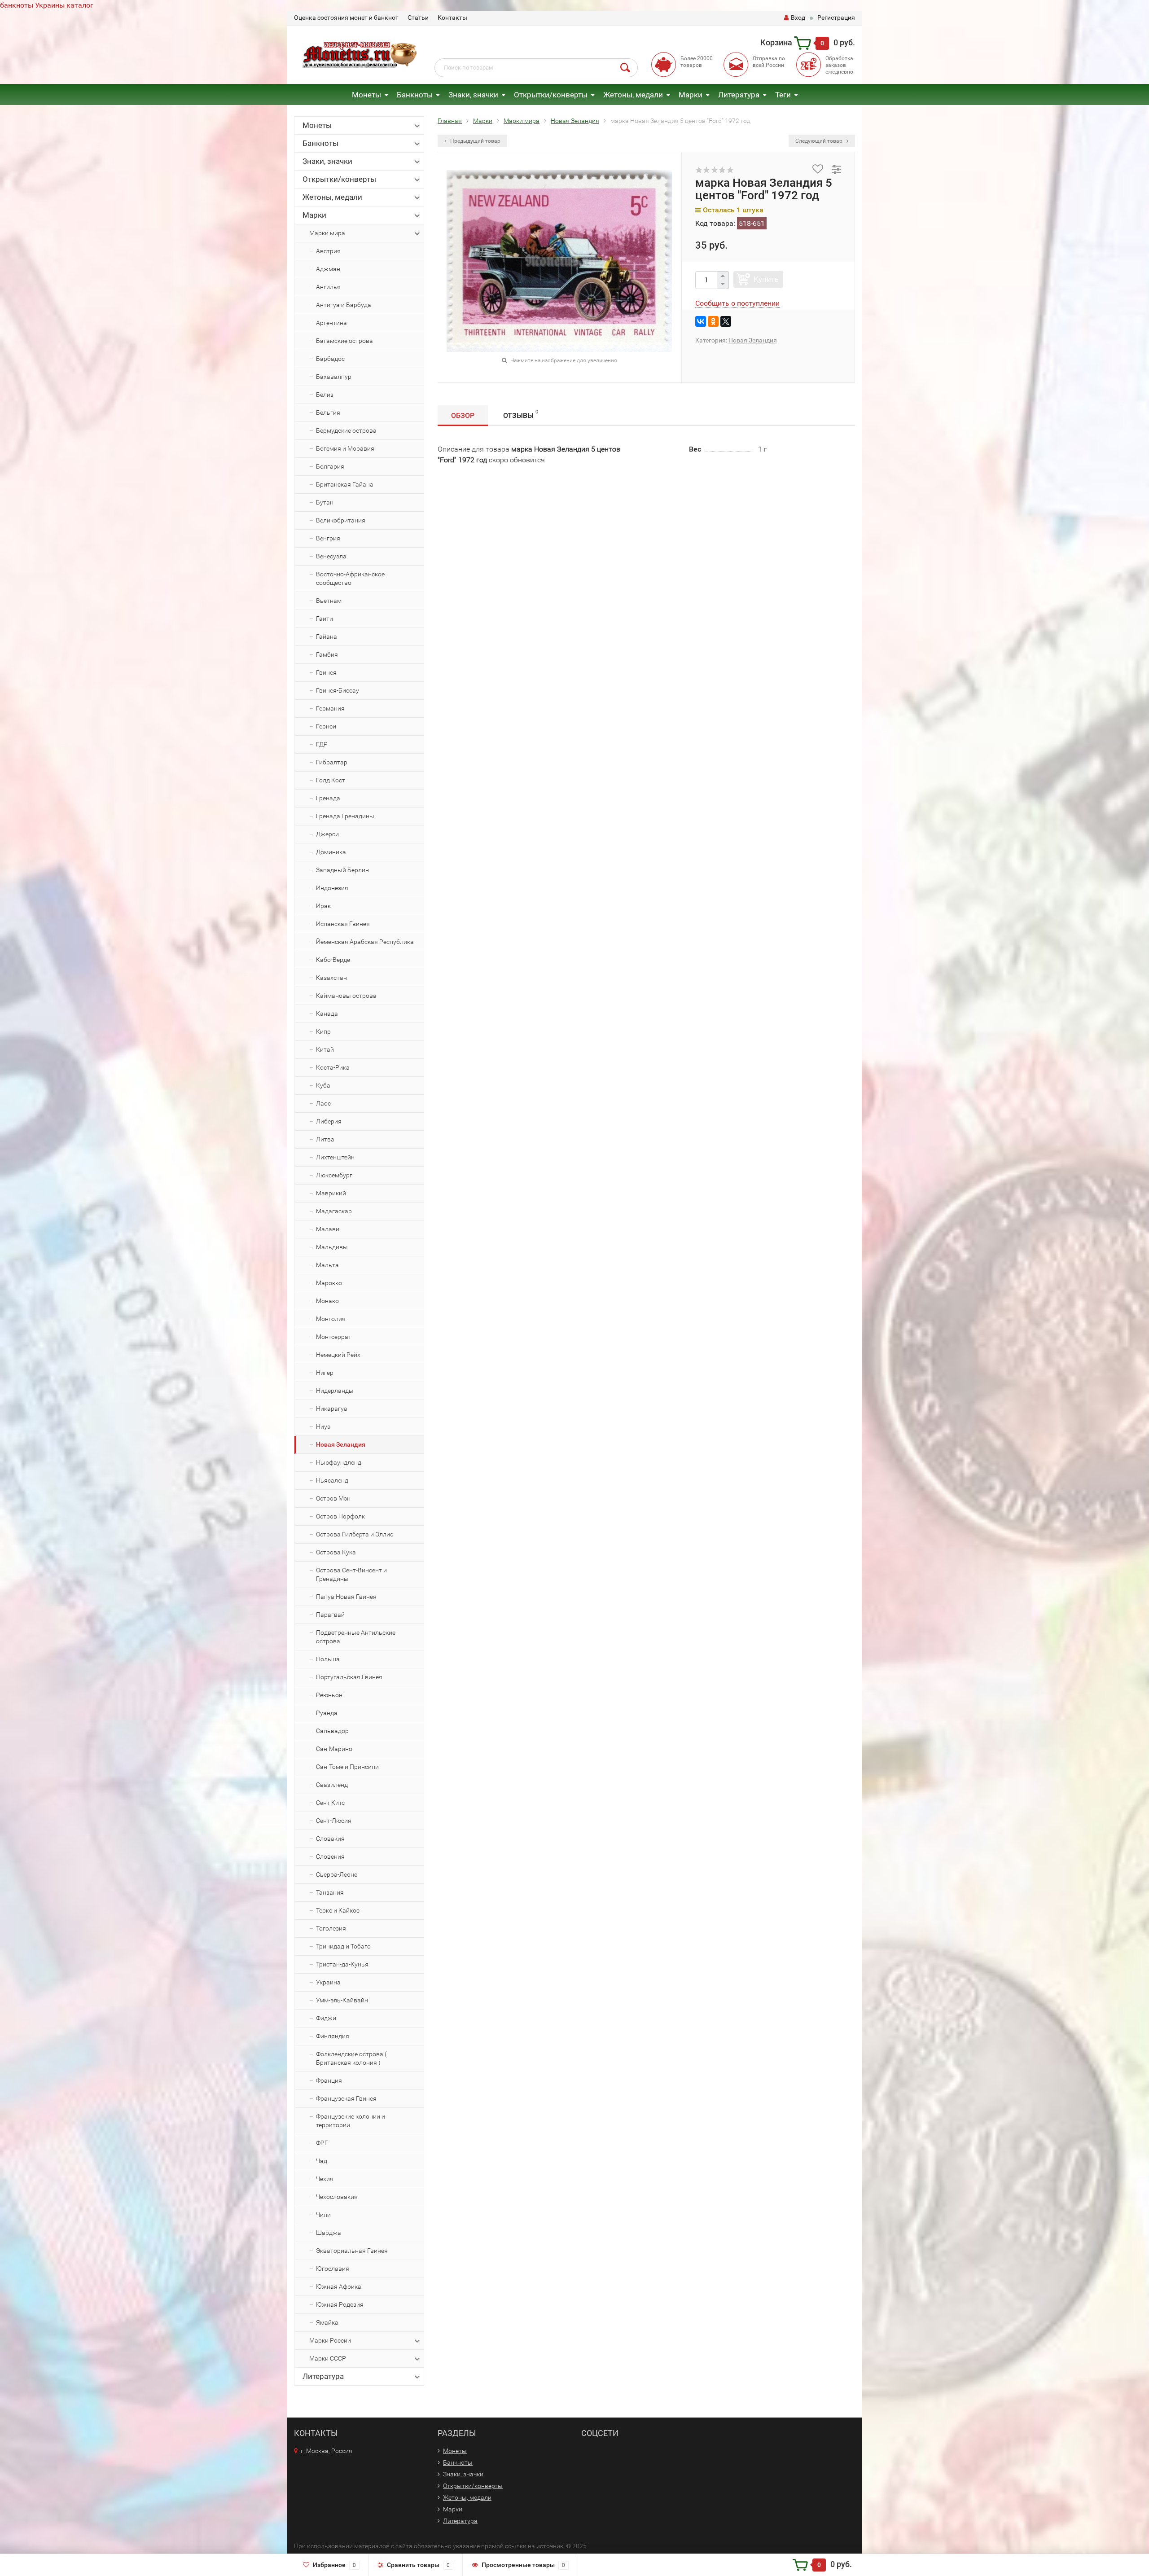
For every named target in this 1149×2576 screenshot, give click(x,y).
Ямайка (327, 2322)
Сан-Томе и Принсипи (347, 1767)
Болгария (330, 466)
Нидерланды (335, 1391)
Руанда (327, 1713)
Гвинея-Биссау (338, 690)
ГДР (322, 744)
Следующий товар (820, 141)
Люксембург (334, 1175)
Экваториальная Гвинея (352, 2251)
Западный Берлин (342, 870)
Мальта (327, 1265)
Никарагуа (332, 1409)
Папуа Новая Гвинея (346, 1597)
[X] (726, 321)
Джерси (327, 834)
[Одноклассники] (713, 321)
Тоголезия (331, 1928)
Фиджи (326, 2018)
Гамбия (327, 654)
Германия (330, 708)
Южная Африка (339, 2286)
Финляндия (333, 2036)
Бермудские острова (346, 430)
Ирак (323, 906)
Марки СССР (328, 2358)
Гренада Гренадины (345, 816)
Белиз (325, 395)
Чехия (325, 2179)
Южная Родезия (340, 2304)
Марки (691, 95)
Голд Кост (331, 780)
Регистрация (836, 18)
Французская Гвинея (346, 2098)
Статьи (418, 18)
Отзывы (521, 414)
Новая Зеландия (341, 1444)
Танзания (330, 1892)
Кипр (323, 1031)
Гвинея (326, 672)
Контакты (452, 18)
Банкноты (415, 95)
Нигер (325, 1373)
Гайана (327, 636)
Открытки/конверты (551, 95)
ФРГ (322, 2143)
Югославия (333, 2269)
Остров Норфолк (340, 1516)
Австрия (328, 251)
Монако (327, 1301)
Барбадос (330, 359)
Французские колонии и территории (351, 2121)
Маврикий (331, 1193)
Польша (328, 1659)
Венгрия (328, 538)
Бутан (325, 502)
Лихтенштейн (335, 1157)
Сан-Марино (334, 1749)
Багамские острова (344, 341)
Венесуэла (331, 556)
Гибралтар (332, 762)
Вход (798, 18)
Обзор (463, 415)
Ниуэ (323, 1426)
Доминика (331, 852)
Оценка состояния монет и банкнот (346, 18)
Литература (739, 95)
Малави (328, 1229)
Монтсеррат (334, 1337)
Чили (323, 2215)
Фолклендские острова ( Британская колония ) (351, 2058)
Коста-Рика (333, 1067)
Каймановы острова (346, 996)
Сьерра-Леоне (337, 1874)
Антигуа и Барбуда (344, 305)
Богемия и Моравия (345, 448)
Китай (325, 1049)
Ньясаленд (332, 1480)
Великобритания (341, 520)
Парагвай (330, 1615)
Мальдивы (332, 1247)
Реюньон (329, 1695)
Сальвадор (332, 1731)
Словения (330, 1856)
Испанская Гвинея (343, 924)
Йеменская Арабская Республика (365, 942)
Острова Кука (336, 1552)
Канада (327, 1014)
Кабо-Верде (333, 960)
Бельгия (328, 413)
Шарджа (329, 2233)
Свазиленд (332, 1785)
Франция (329, 2080)
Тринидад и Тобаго (343, 1946)
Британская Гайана (345, 484)
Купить (766, 279)
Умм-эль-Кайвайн (342, 2000)
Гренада (328, 798)
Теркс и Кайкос (338, 1910)
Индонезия (332, 888)
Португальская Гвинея (349, 1677)
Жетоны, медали (633, 95)
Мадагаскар (334, 1211)
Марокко (329, 1283)
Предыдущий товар (475, 141)
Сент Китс (330, 1803)
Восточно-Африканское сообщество (350, 578)
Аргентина (331, 323)
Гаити (325, 619)
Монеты (366, 95)
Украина (328, 1982)
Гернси (326, 726)
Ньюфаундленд (339, 1462)
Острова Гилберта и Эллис (355, 1534)
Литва (325, 1139)
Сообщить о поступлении (737, 303)
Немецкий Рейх (338, 1355)
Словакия (330, 1839)
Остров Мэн (333, 1498)
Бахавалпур (334, 377)
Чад (322, 2161)
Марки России (330, 2340)
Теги (783, 95)
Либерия (329, 1121)
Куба (323, 1085)
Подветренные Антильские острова (356, 1637)
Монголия (331, 1319)
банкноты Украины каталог (47, 5)
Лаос (323, 1103)
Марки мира (327, 233)
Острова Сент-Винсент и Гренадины (351, 1574)
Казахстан (331, 978)
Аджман (328, 269)
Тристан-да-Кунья (342, 1964)
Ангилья (328, 287)
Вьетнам (329, 601)
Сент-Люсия (334, 1821)
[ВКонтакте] (701, 321)
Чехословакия (337, 2197)
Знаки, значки (473, 95)
